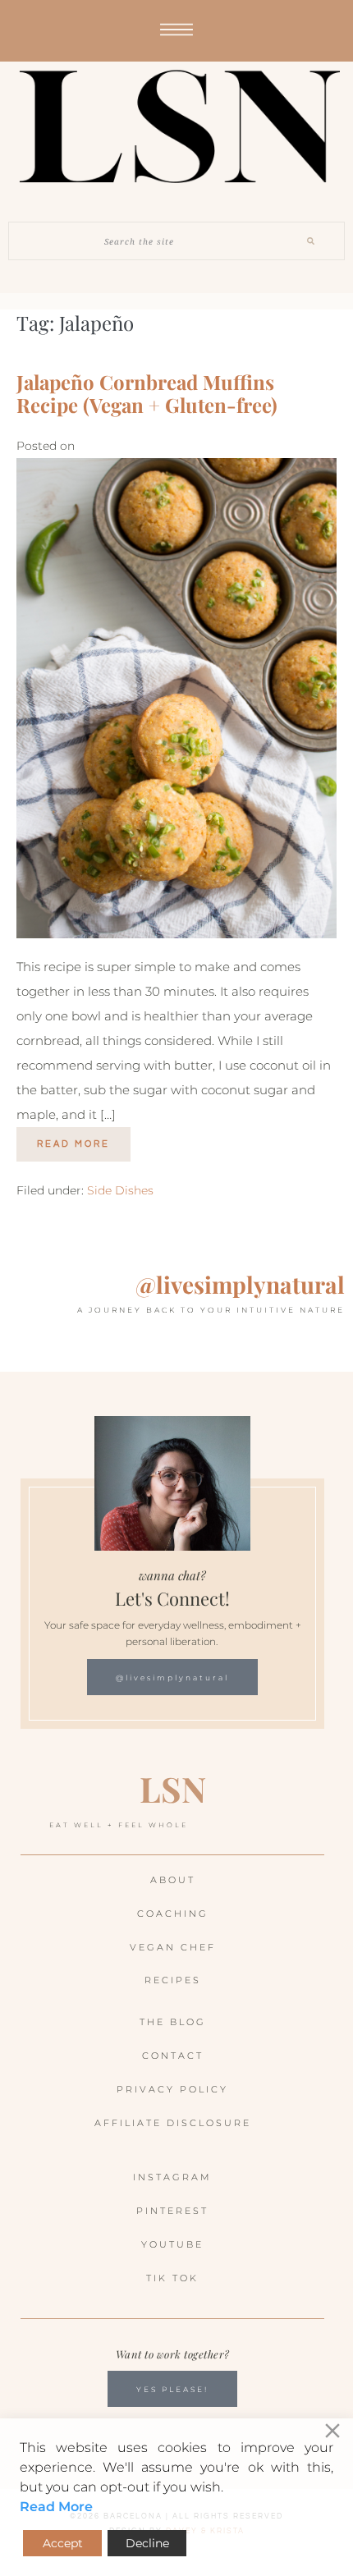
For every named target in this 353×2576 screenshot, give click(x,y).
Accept (63, 2543)
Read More (56, 2507)
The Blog (173, 2022)
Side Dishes (120, 1190)
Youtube (172, 2244)
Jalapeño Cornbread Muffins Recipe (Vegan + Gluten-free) (147, 394)
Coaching (173, 1914)
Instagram (172, 2177)
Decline (147, 2543)
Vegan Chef (173, 1947)
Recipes (173, 1980)
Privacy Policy (172, 2089)
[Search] (311, 241)
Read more (84, 1138)
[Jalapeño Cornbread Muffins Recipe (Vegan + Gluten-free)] (176, 698)
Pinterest (172, 2211)
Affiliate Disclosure (173, 2123)
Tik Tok (172, 2278)
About (173, 1880)
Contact (173, 2056)
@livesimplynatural (240, 1284)
